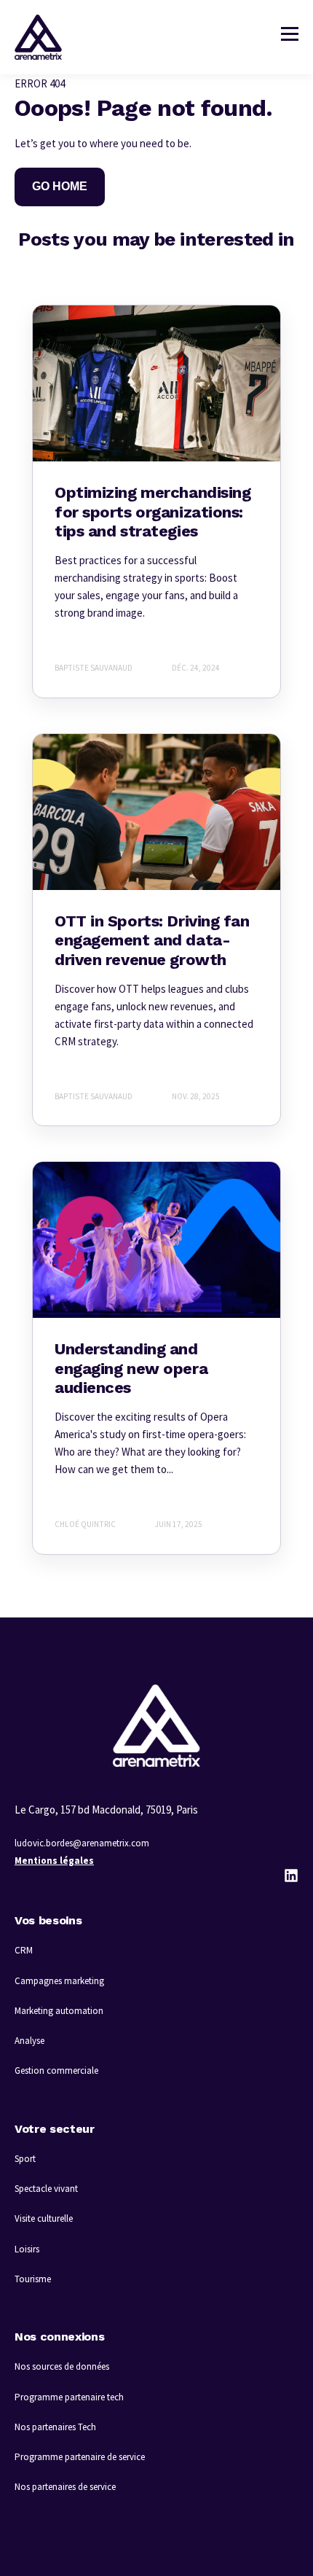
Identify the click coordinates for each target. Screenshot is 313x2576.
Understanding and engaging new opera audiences (131, 1368)
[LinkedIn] (291, 1876)
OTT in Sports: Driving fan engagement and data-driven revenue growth (152, 940)
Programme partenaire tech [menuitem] (69, 2397)
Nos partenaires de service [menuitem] (65, 2487)
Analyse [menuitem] (29, 2041)
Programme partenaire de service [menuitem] (80, 2457)
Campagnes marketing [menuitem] (59, 1981)
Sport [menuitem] (25, 2159)
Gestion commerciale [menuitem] (56, 2070)
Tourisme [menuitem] (33, 2279)
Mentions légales (54, 1861)
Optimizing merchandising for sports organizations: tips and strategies (152, 512)
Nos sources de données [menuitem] (62, 2366)
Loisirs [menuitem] (27, 2249)
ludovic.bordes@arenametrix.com (82, 1843)
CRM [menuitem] (24, 1950)
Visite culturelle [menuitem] (44, 2218)
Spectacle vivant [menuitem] (46, 2189)
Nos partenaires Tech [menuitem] (55, 2427)
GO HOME (60, 186)
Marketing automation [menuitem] (59, 2011)
